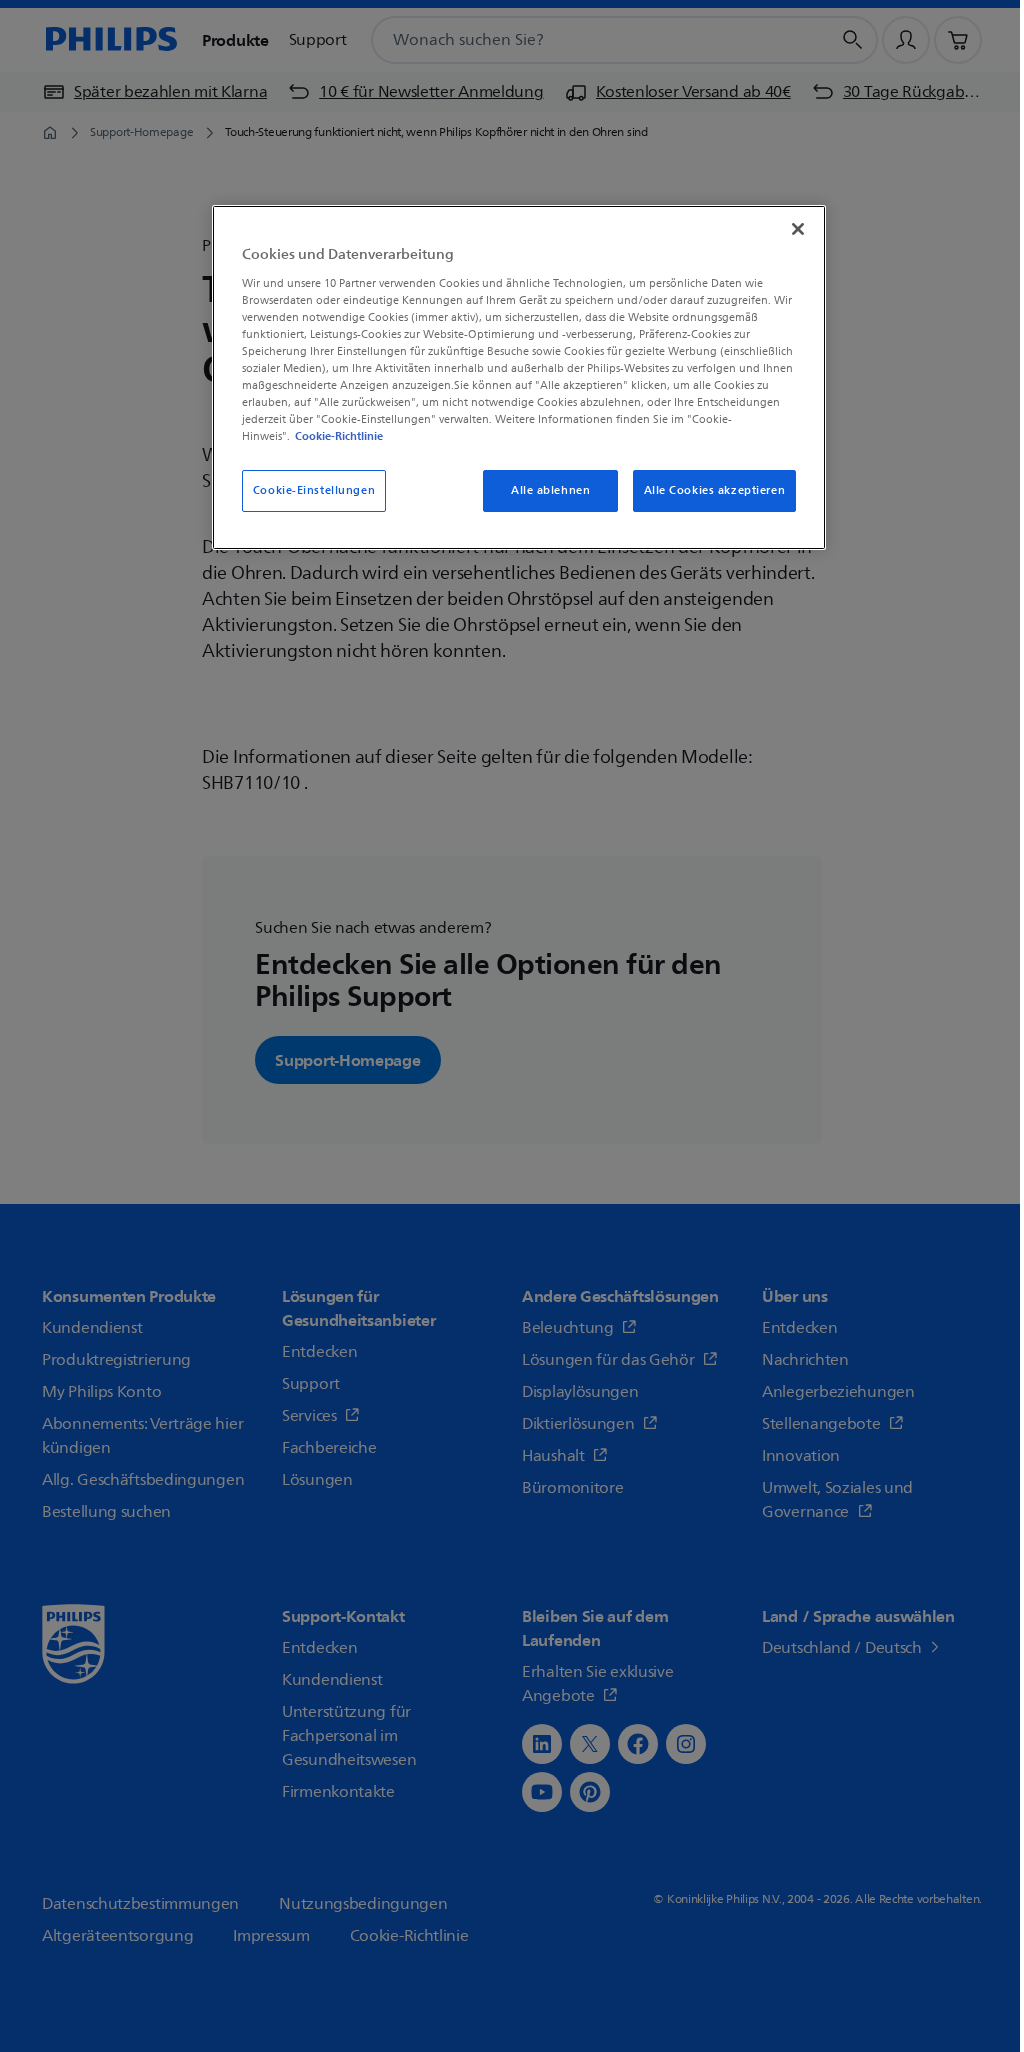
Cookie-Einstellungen (314, 490)
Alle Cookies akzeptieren (715, 490)
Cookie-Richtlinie (339, 436)
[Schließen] (798, 229)
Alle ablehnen (550, 490)
